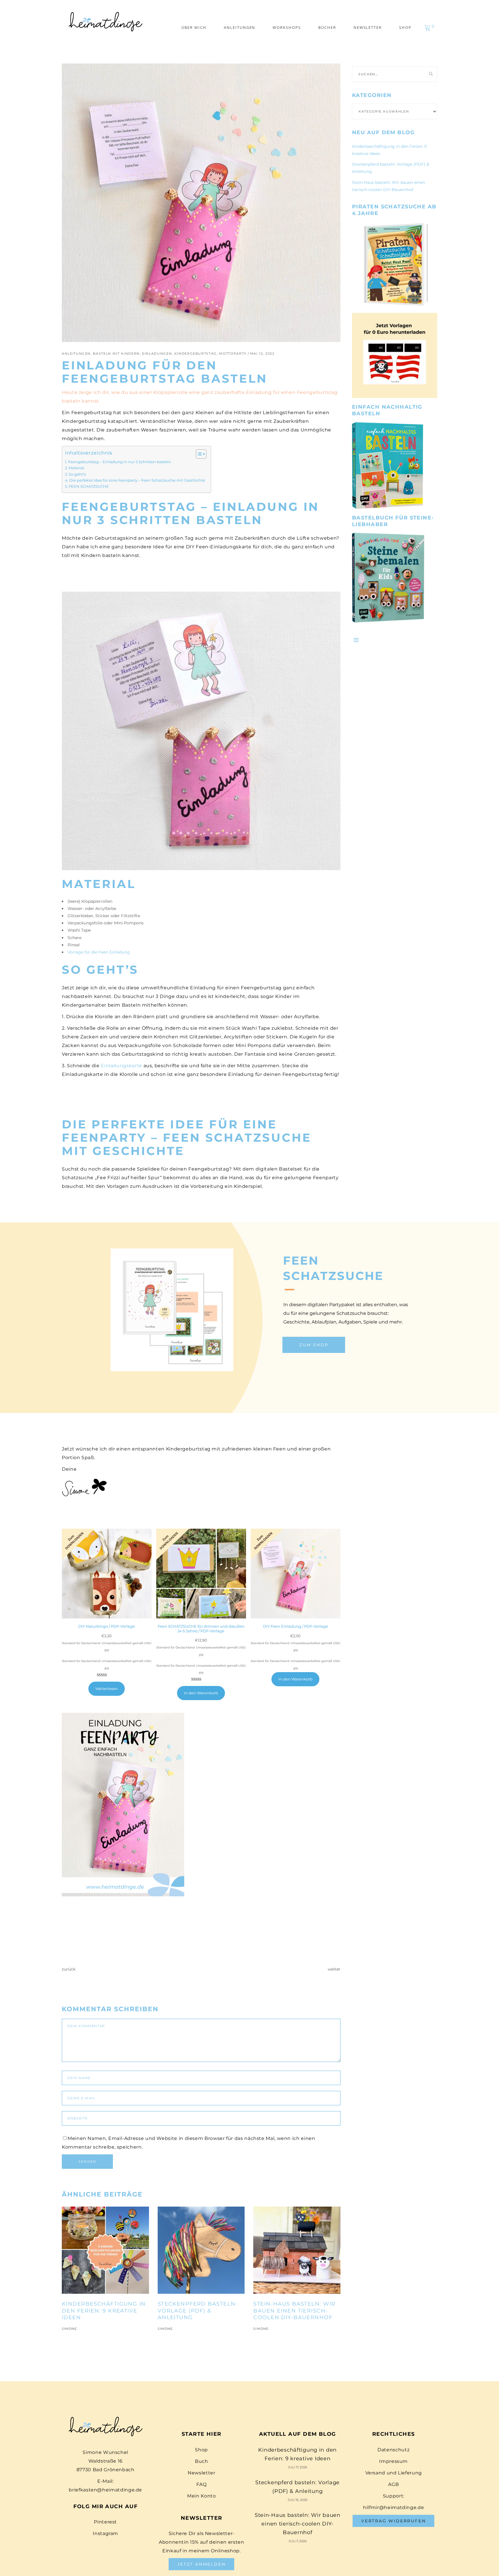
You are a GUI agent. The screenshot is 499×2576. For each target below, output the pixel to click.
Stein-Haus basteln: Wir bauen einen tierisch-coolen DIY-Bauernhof (294, 2311)
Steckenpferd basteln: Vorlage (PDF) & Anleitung (197, 2311)
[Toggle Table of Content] (198, 454)
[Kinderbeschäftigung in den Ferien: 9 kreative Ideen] (105, 2250)
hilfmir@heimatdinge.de (393, 2507)
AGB (393, 2484)
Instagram (105, 2533)
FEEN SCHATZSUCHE (89, 486)
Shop (201, 2450)
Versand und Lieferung (394, 2473)
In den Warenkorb (201, 1693)
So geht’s (77, 474)
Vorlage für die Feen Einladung (99, 952)
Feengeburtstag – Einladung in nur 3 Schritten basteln (120, 462)
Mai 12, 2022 (262, 354)
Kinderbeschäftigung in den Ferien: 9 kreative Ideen (104, 2311)
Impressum (393, 2461)
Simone (69, 2329)
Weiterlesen (107, 1689)
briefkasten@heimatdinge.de (105, 2490)
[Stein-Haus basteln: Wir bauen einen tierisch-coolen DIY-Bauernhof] (297, 2250)
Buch (202, 2461)
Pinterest (105, 2522)
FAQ (201, 2484)
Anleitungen (76, 354)
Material (77, 468)
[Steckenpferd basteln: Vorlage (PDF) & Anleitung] (201, 2250)
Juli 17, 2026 (298, 2467)
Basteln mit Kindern (116, 354)
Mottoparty (233, 354)
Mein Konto (201, 2496)
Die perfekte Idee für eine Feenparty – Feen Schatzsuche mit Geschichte (137, 480)
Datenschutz (393, 2450)
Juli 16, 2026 (298, 2500)
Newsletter (201, 2473)
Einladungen (157, 354)
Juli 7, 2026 (298, 2541)
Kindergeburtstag (196, 354)
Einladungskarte (121, 1066)
